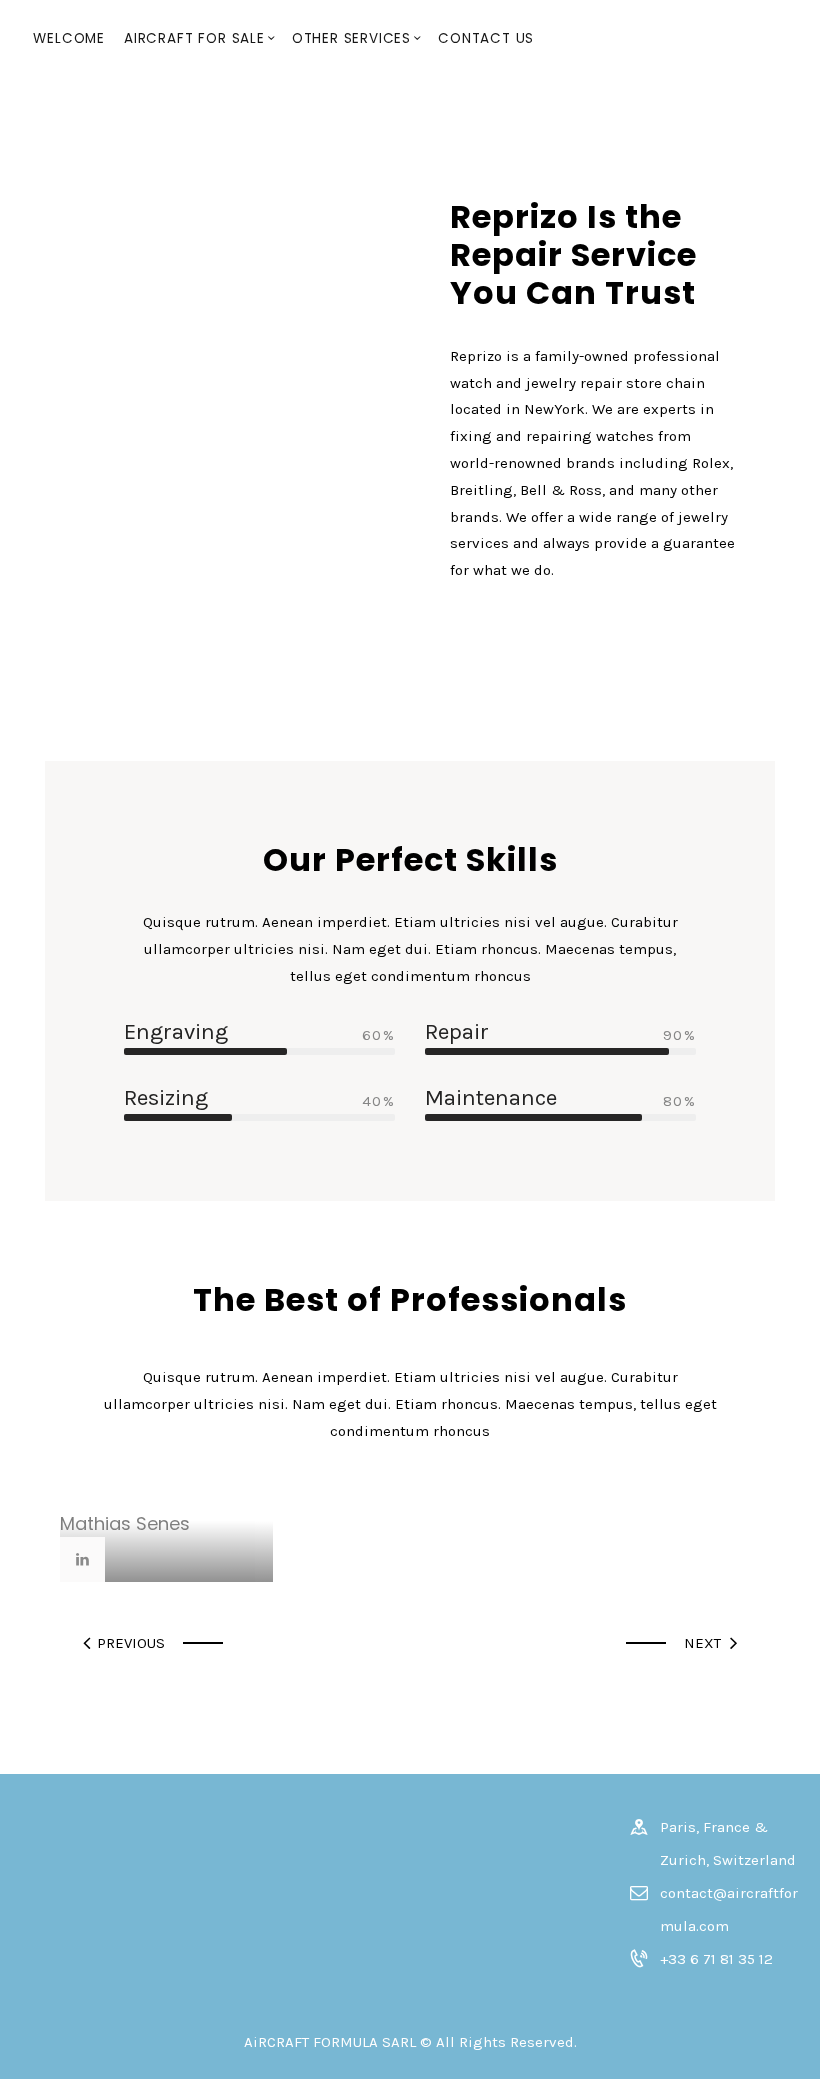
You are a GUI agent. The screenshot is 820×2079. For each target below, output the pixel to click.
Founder (81, 1500)
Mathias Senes (125, 1523)
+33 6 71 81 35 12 (716, 1959)
